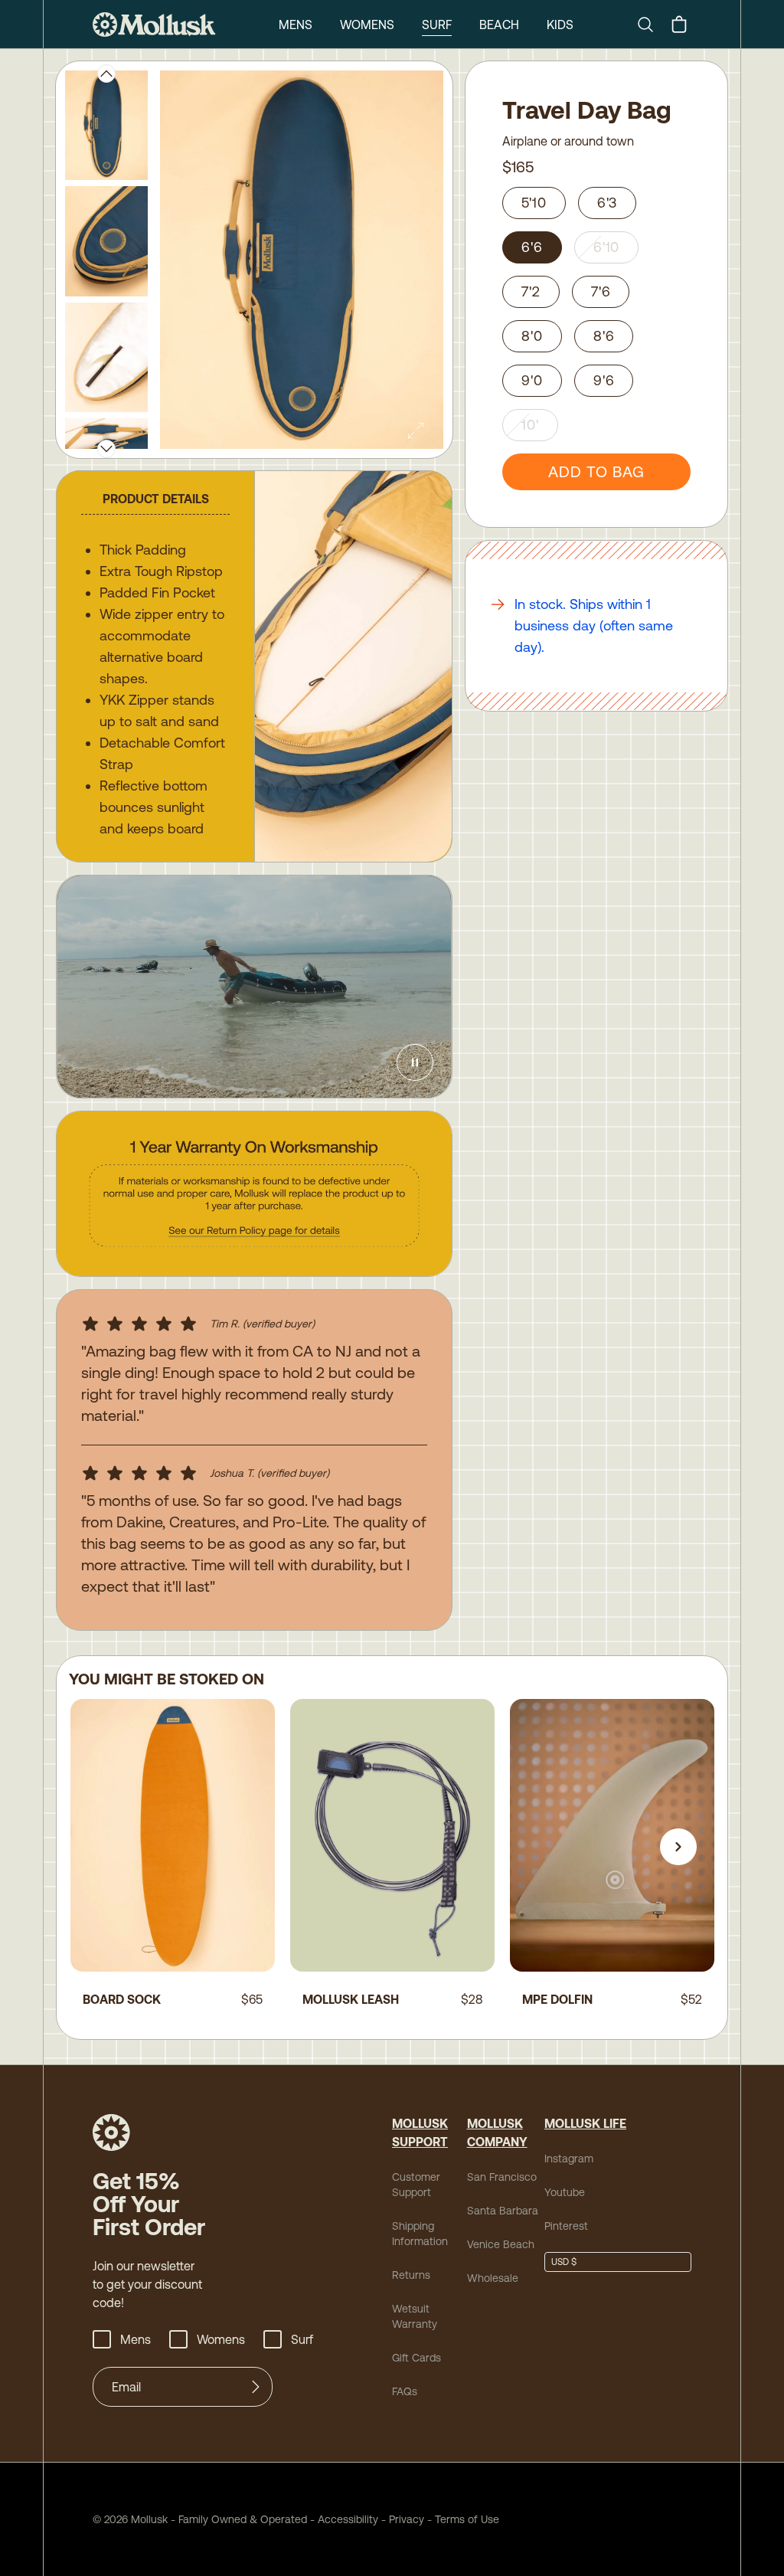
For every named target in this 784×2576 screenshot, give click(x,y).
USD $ (564, 2262)
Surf (437, 25)
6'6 (532, 247)
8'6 (604, 336)
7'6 (601, 291)
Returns (411, 2275)
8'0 (532, 336)
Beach (499, 25)
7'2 (531, 291)
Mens (296, 25)
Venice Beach (501, 2244)
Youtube (565, 2192)
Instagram (569, 2159)
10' (530, 425)
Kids (560, 25)
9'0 (532, 380)
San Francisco (502, 2177)
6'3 (608, 203)
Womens (367, 25)
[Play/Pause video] (415, 1062)
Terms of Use (467, 2519)
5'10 (534, 203)
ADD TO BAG (596, 471)
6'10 (607, 247)
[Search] (652, 25)
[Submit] (256, 2387)
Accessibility (343, 2519)
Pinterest (566, 2226)
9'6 (604, 380)
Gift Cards (416, 2358)
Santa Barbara (503, 2211)
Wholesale (493, 2278)
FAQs (405, 2391)
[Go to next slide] (678, 1847)
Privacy (407, 2519)
